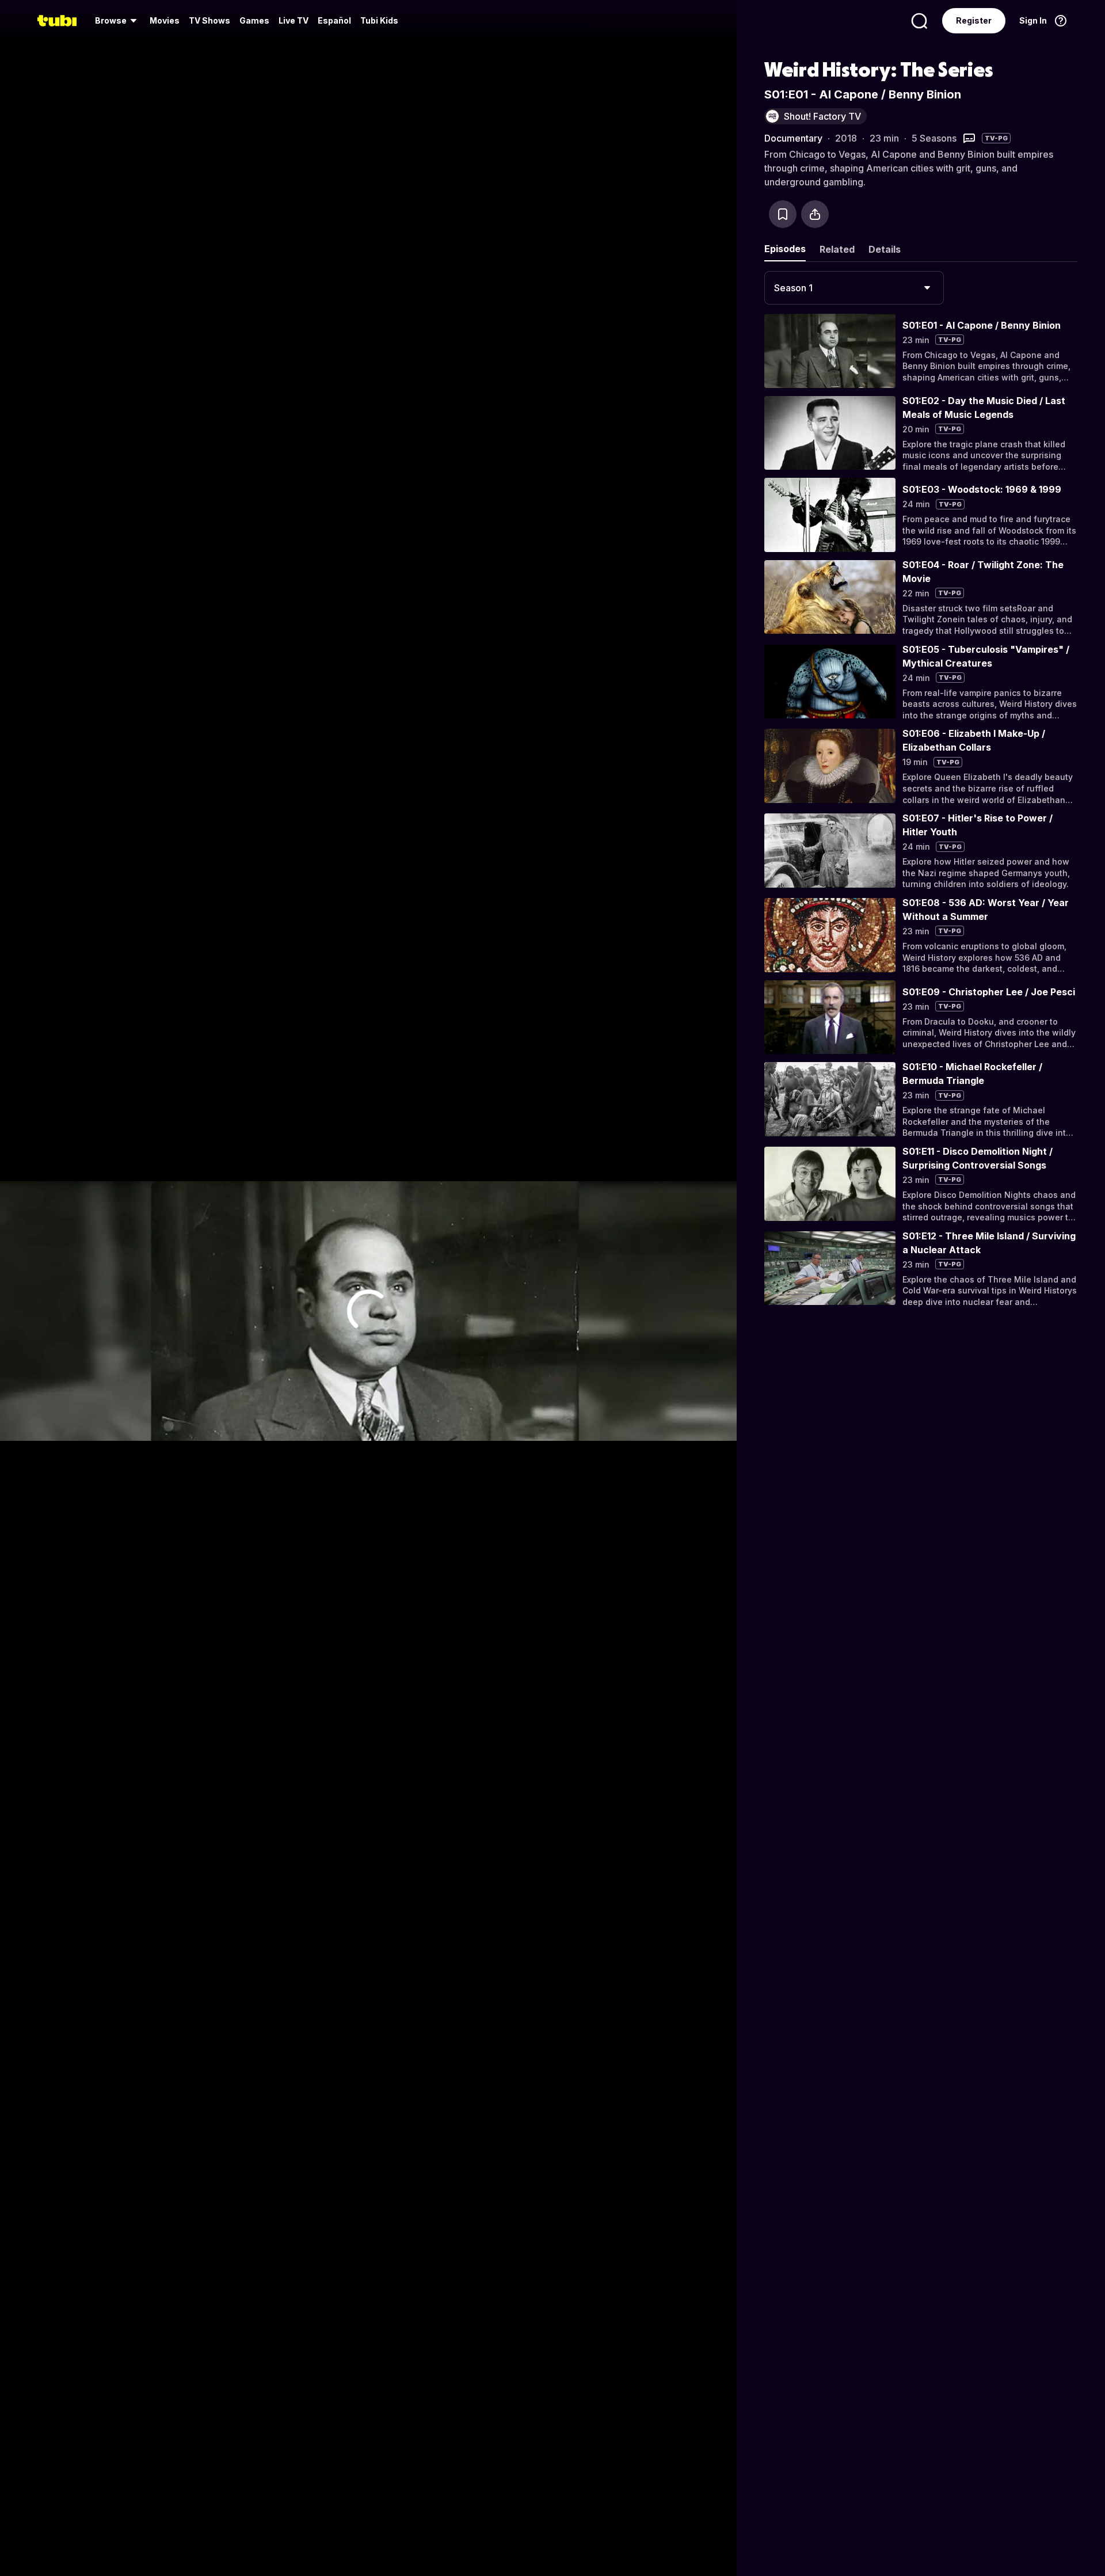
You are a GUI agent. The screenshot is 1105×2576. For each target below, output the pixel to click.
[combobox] (854, 288)
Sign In (1033, 20)
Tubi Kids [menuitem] (379, 20)
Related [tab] (837, 249)
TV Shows (209, 20)
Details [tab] (885, 249)
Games (254, 20)
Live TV (294, 20)
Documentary (793, 138)
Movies (165, 20)
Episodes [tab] (785, 249)
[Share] (815, 214)
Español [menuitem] (334, 20)
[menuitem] (118, 21)
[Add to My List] (783, 214)
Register (974, 20)
